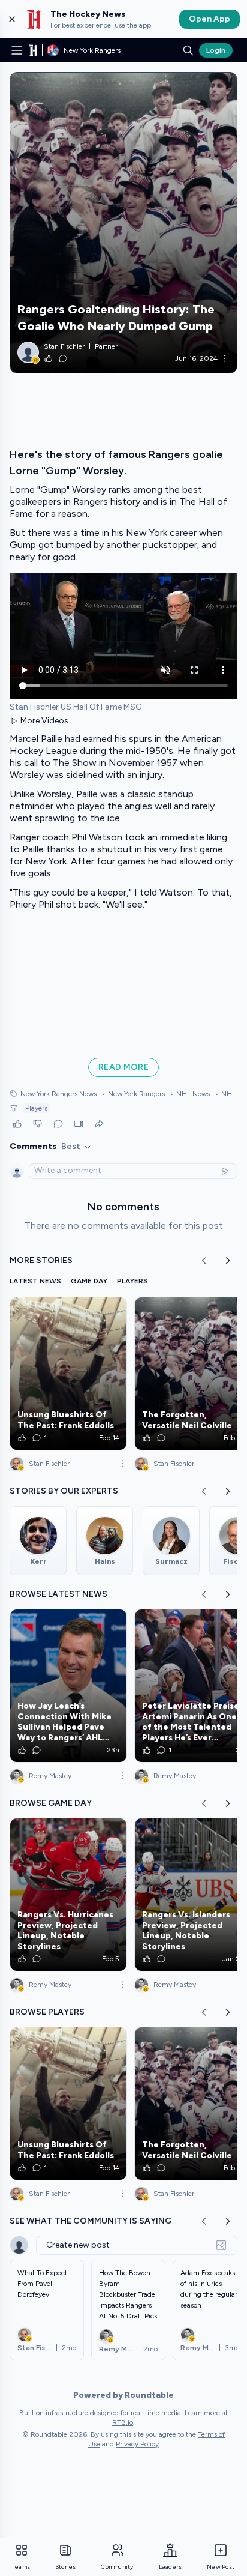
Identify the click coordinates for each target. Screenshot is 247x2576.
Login (216, 50)
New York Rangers (133, 1094)
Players (36, 1108)
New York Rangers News (58, 1094)
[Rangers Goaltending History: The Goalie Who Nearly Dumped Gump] (123, 223)
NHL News (190, 1094)
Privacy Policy (137, 2444)
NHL (225, 1094)
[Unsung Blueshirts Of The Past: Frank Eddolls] (68, 1374)
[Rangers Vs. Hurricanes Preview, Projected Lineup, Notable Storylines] (68, 1895)
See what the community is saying (91, 2221)
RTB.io (123, 2422)
